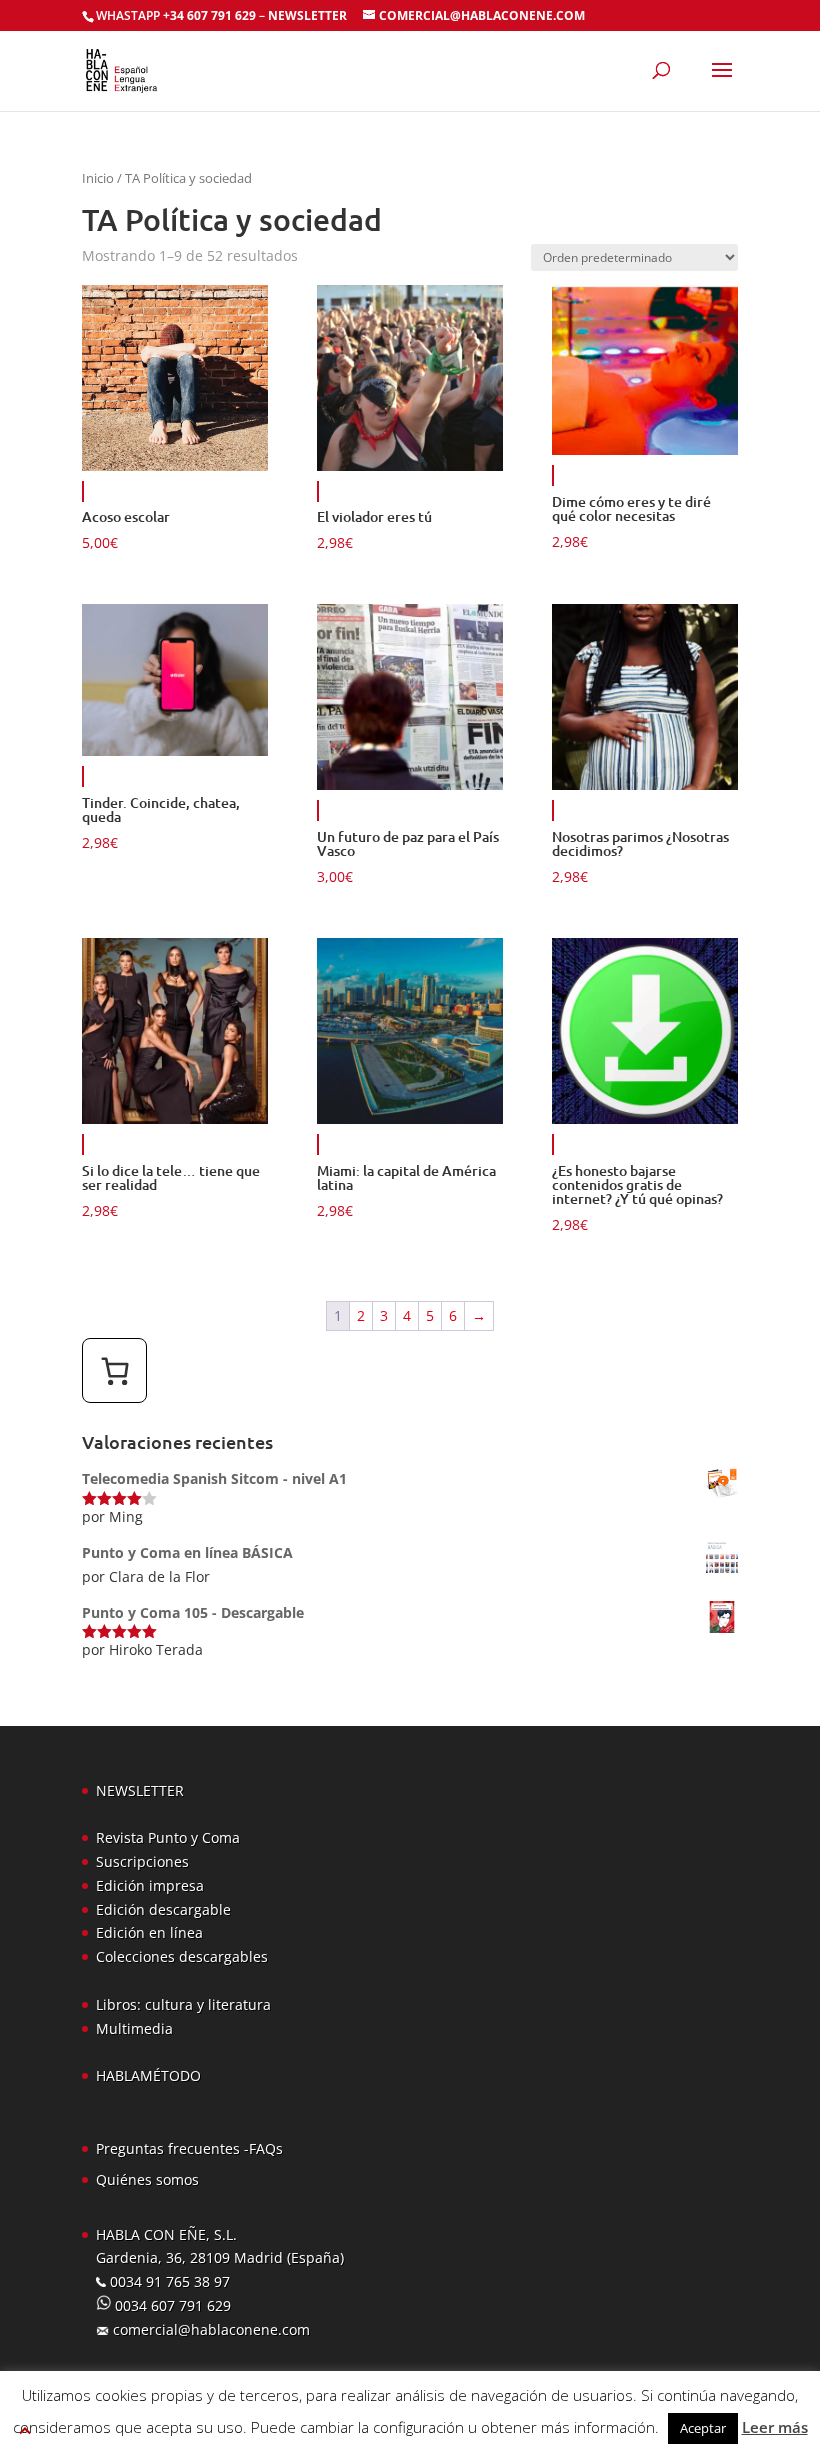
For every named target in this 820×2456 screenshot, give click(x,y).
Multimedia (134, 2028)
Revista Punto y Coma (168, 1837)
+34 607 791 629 (208, 15)
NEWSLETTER (307, 15)
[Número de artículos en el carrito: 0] (114, 1370)
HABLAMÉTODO (148, 2075)
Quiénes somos (147, 2179)
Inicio (98, 178)
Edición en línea (149, 1932)
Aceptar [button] (703, 2428)
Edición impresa (150, 1885)
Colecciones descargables (182, 1956)
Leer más (775, 2427)
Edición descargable (163, 1909)
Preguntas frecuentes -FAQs (189, 2148)
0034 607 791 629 (171, 2305)
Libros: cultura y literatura (183, 2004)
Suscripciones (142, 1861)
